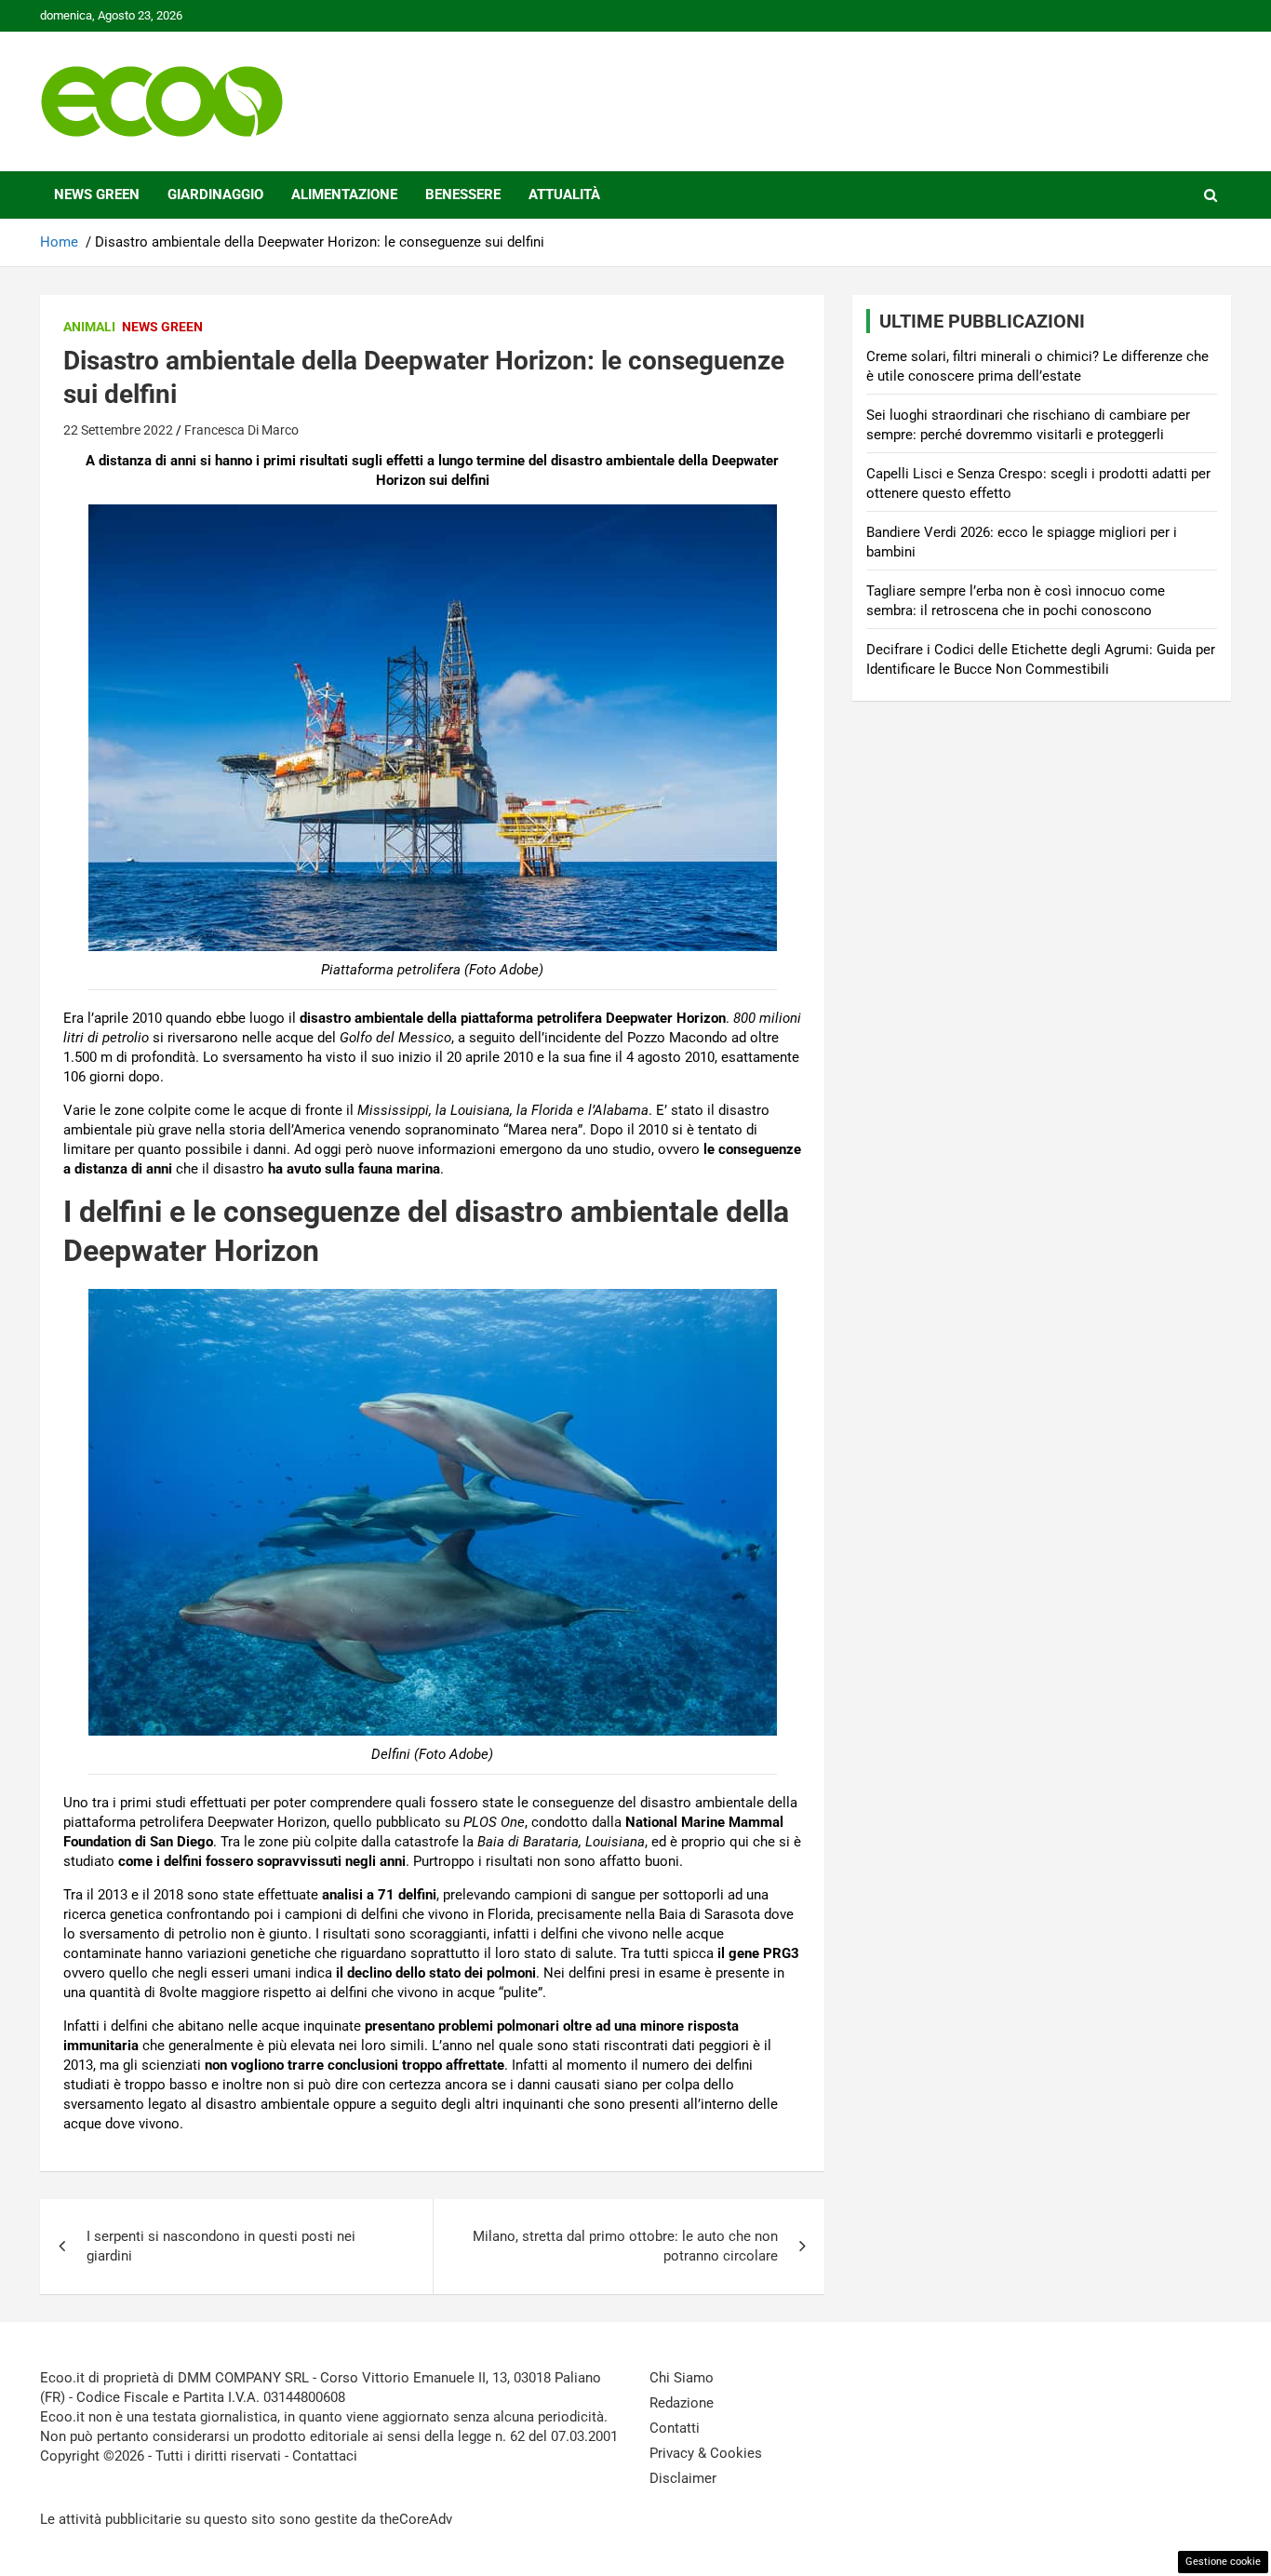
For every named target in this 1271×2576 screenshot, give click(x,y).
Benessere (463, 195)
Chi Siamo (682, 2378)
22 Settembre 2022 (118, 430)
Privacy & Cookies (706, 2453)
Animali (89, 327)
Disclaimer (683, 2478)
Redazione (682, 2403)
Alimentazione (344, 195)
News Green (97, 195)
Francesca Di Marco (241, 430)
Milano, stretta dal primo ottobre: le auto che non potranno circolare (625, 2246)
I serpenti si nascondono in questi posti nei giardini (221, 2246)
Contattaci (325, 2456)
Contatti (675, 2428)
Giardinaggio (215, 195)
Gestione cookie (1223, 2562)
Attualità (564, 195)
